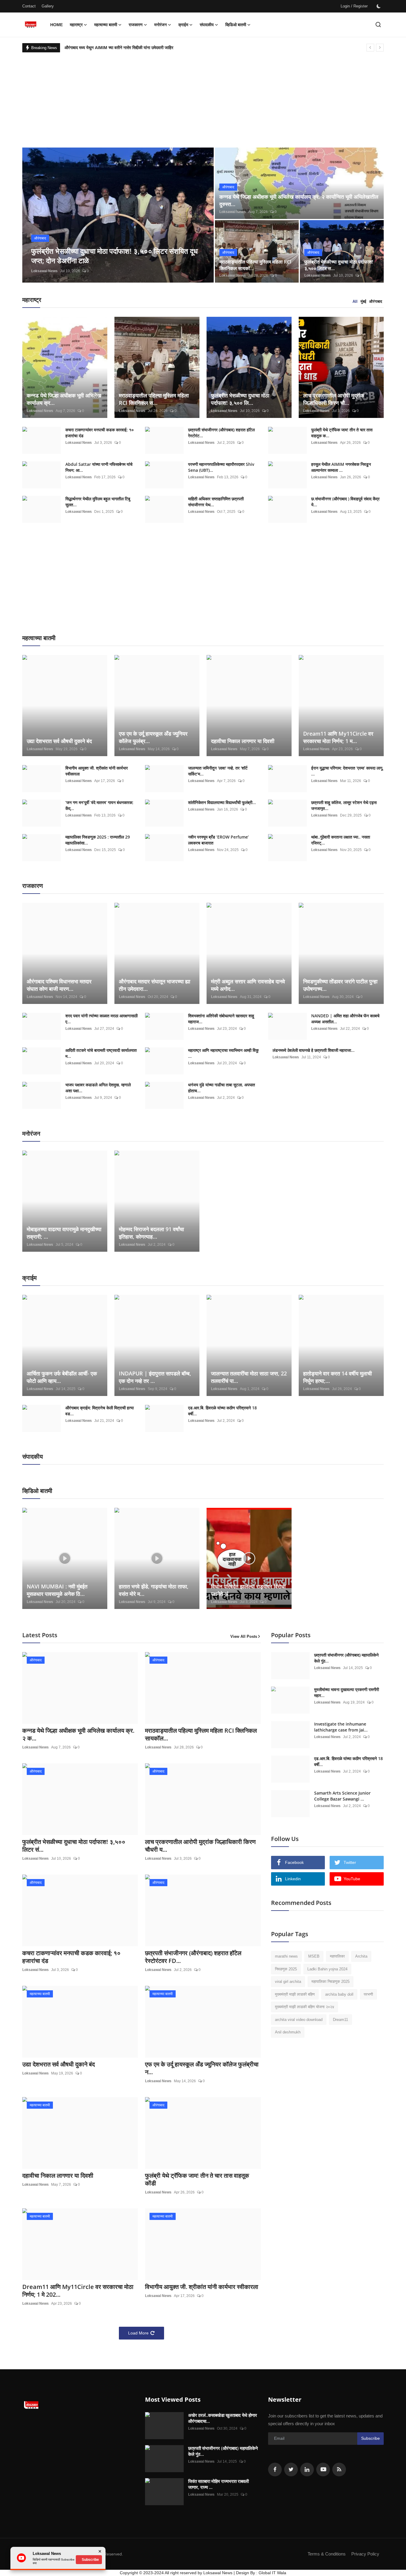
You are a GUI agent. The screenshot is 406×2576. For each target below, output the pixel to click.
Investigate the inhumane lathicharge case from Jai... (341, 1727)
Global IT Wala (272, 2573)
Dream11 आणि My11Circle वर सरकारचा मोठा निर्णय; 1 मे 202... (78, 2291)
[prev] (370, 48)
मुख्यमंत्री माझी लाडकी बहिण (295, 1994)
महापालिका (337, 1956)
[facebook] (275, 2470)
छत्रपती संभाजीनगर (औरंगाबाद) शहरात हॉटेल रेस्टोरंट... (221, 433)
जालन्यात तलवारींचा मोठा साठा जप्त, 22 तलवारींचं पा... (249, 1377)
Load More (138, 2333)
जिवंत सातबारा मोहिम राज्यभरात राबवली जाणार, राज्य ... (218, 2484)
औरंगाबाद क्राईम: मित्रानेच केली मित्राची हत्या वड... (100, 1411)
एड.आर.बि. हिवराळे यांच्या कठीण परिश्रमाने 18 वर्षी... (222, 1411)
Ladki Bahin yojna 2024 (327, 1969)
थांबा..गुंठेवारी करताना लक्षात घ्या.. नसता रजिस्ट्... (341, 840)
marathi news (286, 1956)
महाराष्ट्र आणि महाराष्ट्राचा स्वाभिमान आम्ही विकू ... (223, 1053)
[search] (378, 25)
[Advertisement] (203, 97)
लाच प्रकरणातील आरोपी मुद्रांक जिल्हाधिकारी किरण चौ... (334, 399)
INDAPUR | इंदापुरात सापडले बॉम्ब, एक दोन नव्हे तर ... (155, 1377)
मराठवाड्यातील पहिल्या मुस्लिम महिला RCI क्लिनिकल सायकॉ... (255, 265)
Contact (29, 6)
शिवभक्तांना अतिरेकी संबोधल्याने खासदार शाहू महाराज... (221, 1019)
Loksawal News (44, 271)
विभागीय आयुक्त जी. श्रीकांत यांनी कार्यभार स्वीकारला (97, 771)
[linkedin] (307, 2470)
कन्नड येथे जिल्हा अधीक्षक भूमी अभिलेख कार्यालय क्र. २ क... (78, 1734)
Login (345, 6)
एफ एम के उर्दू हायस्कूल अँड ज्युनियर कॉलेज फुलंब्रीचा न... (202, 2068)
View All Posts (244, 1636)
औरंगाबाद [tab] (376, 301)
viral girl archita (288, 1982)
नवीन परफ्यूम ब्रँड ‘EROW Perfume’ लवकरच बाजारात (218, 840)
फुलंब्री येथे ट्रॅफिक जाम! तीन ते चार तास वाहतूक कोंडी (197, 2179)
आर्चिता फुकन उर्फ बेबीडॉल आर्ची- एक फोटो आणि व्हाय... (62, 1377)
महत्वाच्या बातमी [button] (106, 25)
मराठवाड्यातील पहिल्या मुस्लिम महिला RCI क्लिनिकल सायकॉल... (201, 1734)
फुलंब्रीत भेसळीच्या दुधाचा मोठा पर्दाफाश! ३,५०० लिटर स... (339, 265)
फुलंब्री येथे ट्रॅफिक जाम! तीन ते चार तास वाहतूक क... (342, 433)
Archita (361, 1956)
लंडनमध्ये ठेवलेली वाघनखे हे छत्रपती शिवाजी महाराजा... (314, 1050)
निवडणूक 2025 (286, 1969)
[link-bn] (321, 2096)
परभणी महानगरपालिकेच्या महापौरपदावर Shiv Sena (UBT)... (221, 467)
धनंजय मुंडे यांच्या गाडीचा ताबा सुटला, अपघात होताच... (222, 1088)
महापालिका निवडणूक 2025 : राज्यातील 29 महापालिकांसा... (98, 840)
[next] (380, 48)
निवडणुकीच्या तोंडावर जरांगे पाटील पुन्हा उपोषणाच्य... (340, 985)
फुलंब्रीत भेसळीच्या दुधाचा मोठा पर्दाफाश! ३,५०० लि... (240, 399)
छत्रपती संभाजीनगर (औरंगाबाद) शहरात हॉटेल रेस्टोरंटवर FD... (193, 1957)
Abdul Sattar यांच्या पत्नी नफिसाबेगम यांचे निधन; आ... (99, 467)
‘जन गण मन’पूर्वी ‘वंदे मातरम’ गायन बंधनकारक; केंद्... (99, 805)
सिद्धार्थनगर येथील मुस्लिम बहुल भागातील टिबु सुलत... (98, 502)
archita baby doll (339, 1994)
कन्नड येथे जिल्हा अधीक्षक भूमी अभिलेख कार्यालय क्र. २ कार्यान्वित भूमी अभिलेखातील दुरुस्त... (299, 200)
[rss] (339, 2470)
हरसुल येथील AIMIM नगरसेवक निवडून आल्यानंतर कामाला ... (341, 467)
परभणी (368, 1994)
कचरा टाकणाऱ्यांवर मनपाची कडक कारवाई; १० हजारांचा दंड (100, 433)
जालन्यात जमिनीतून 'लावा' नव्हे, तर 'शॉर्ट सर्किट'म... (218, 771)
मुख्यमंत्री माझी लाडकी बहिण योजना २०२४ (304, 2007)
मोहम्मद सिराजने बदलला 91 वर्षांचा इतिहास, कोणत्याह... (151, 1233)
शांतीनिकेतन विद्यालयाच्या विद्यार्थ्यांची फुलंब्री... (222, 802)
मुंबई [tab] (363, 301)
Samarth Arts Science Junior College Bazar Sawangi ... (342, 1796)
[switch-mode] (379, 6)
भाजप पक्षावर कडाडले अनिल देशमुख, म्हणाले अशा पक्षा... (98, 1088)
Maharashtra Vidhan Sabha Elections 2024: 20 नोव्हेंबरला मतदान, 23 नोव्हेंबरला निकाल (141, 48)
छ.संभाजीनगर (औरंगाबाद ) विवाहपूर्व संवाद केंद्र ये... (345, 502)
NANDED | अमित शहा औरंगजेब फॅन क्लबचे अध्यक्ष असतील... (345, 1019)
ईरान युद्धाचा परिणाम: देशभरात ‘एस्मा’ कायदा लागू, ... (347, 771)
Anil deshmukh (288, 2032)
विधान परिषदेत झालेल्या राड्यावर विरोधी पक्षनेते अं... (248, 1590)
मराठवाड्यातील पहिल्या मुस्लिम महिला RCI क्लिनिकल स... (154, 399)
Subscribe (370, 2438)
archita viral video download (299, 2020)
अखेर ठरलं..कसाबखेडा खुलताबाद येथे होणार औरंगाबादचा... (223, 2418)
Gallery (48, 6)
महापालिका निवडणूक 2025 (331, 1982)
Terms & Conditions (327, 2554)
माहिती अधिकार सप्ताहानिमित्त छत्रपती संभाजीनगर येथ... (216, 502)
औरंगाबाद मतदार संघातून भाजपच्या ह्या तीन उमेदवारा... (155, 985)
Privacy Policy (365, 2554)
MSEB (314, 1956)
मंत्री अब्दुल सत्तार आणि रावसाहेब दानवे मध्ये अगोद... (248, 985)
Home (56, 25)
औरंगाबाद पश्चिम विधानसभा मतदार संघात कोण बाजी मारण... (59, 985)
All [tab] (355, 301)
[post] (118, 215)
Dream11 (340, 2020)
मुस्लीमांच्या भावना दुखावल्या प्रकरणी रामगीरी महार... (347, 1692)
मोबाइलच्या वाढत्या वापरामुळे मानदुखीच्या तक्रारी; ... (64, 1233)
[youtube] (323, 2470)
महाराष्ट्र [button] (76, 25)
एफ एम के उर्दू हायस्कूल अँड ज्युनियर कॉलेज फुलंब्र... (153, 737)
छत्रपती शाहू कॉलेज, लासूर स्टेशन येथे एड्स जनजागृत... (344, 805)
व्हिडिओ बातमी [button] (236, 25)
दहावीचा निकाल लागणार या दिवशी (243, 741)
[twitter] (291, 2470)
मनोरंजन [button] (160, 25)
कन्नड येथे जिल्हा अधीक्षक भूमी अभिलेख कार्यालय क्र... (64, 399)
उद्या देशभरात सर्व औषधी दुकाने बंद (59, 741)
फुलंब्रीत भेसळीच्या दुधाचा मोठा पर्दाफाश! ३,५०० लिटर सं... (74, 1846)
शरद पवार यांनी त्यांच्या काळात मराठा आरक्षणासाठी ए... (101, 1019)
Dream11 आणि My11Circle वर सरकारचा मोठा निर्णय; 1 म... (338, 737)
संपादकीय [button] (207, 25)
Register (361, 6)
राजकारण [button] (136, 25)
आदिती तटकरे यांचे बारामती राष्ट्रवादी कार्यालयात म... (101, 1053)
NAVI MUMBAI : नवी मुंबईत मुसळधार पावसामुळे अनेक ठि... (57, 1590)
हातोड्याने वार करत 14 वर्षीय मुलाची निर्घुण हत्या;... (337, 1377)
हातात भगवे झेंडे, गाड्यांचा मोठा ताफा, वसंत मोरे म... (154, 1590)
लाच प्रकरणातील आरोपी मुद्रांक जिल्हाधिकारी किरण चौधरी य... (200, 1846)
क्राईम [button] (183, 25)
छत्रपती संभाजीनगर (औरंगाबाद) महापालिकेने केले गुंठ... (346, 1658)
